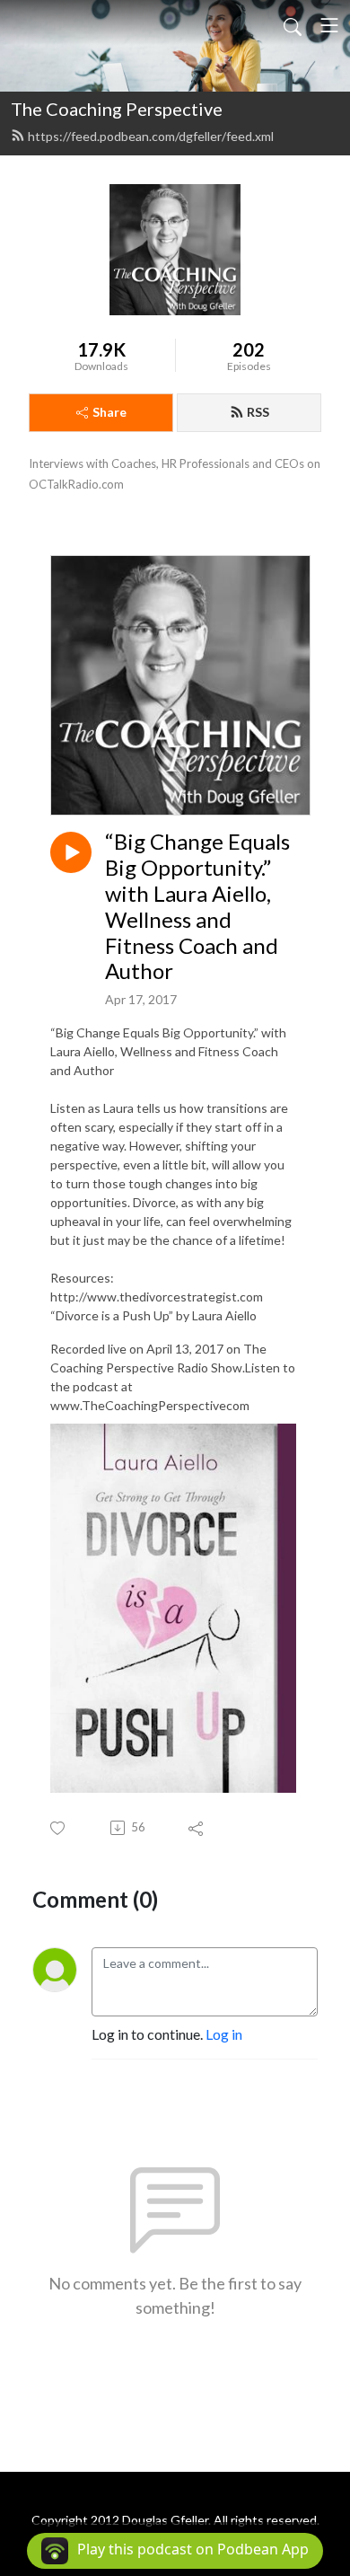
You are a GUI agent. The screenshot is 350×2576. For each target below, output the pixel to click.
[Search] (293, 25)
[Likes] (59, 1828)
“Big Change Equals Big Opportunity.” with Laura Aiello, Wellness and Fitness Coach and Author (197, 906)
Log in (224, 2034)
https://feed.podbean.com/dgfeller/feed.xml (151, 136)
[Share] (197, 1828)
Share (109, 412)
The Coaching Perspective (117, 109)
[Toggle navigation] (329, 25)
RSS (258, 412)
